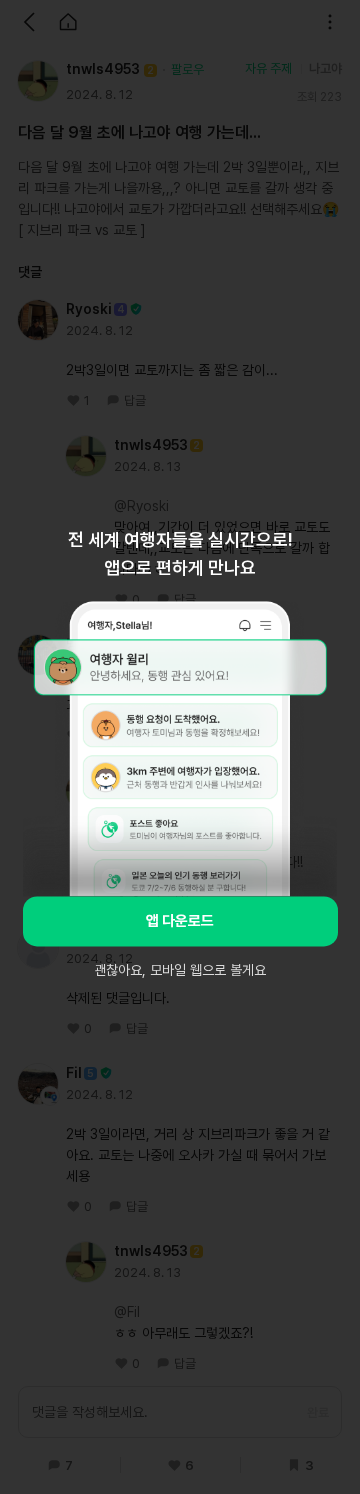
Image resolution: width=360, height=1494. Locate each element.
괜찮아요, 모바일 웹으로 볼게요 (180, 970)
